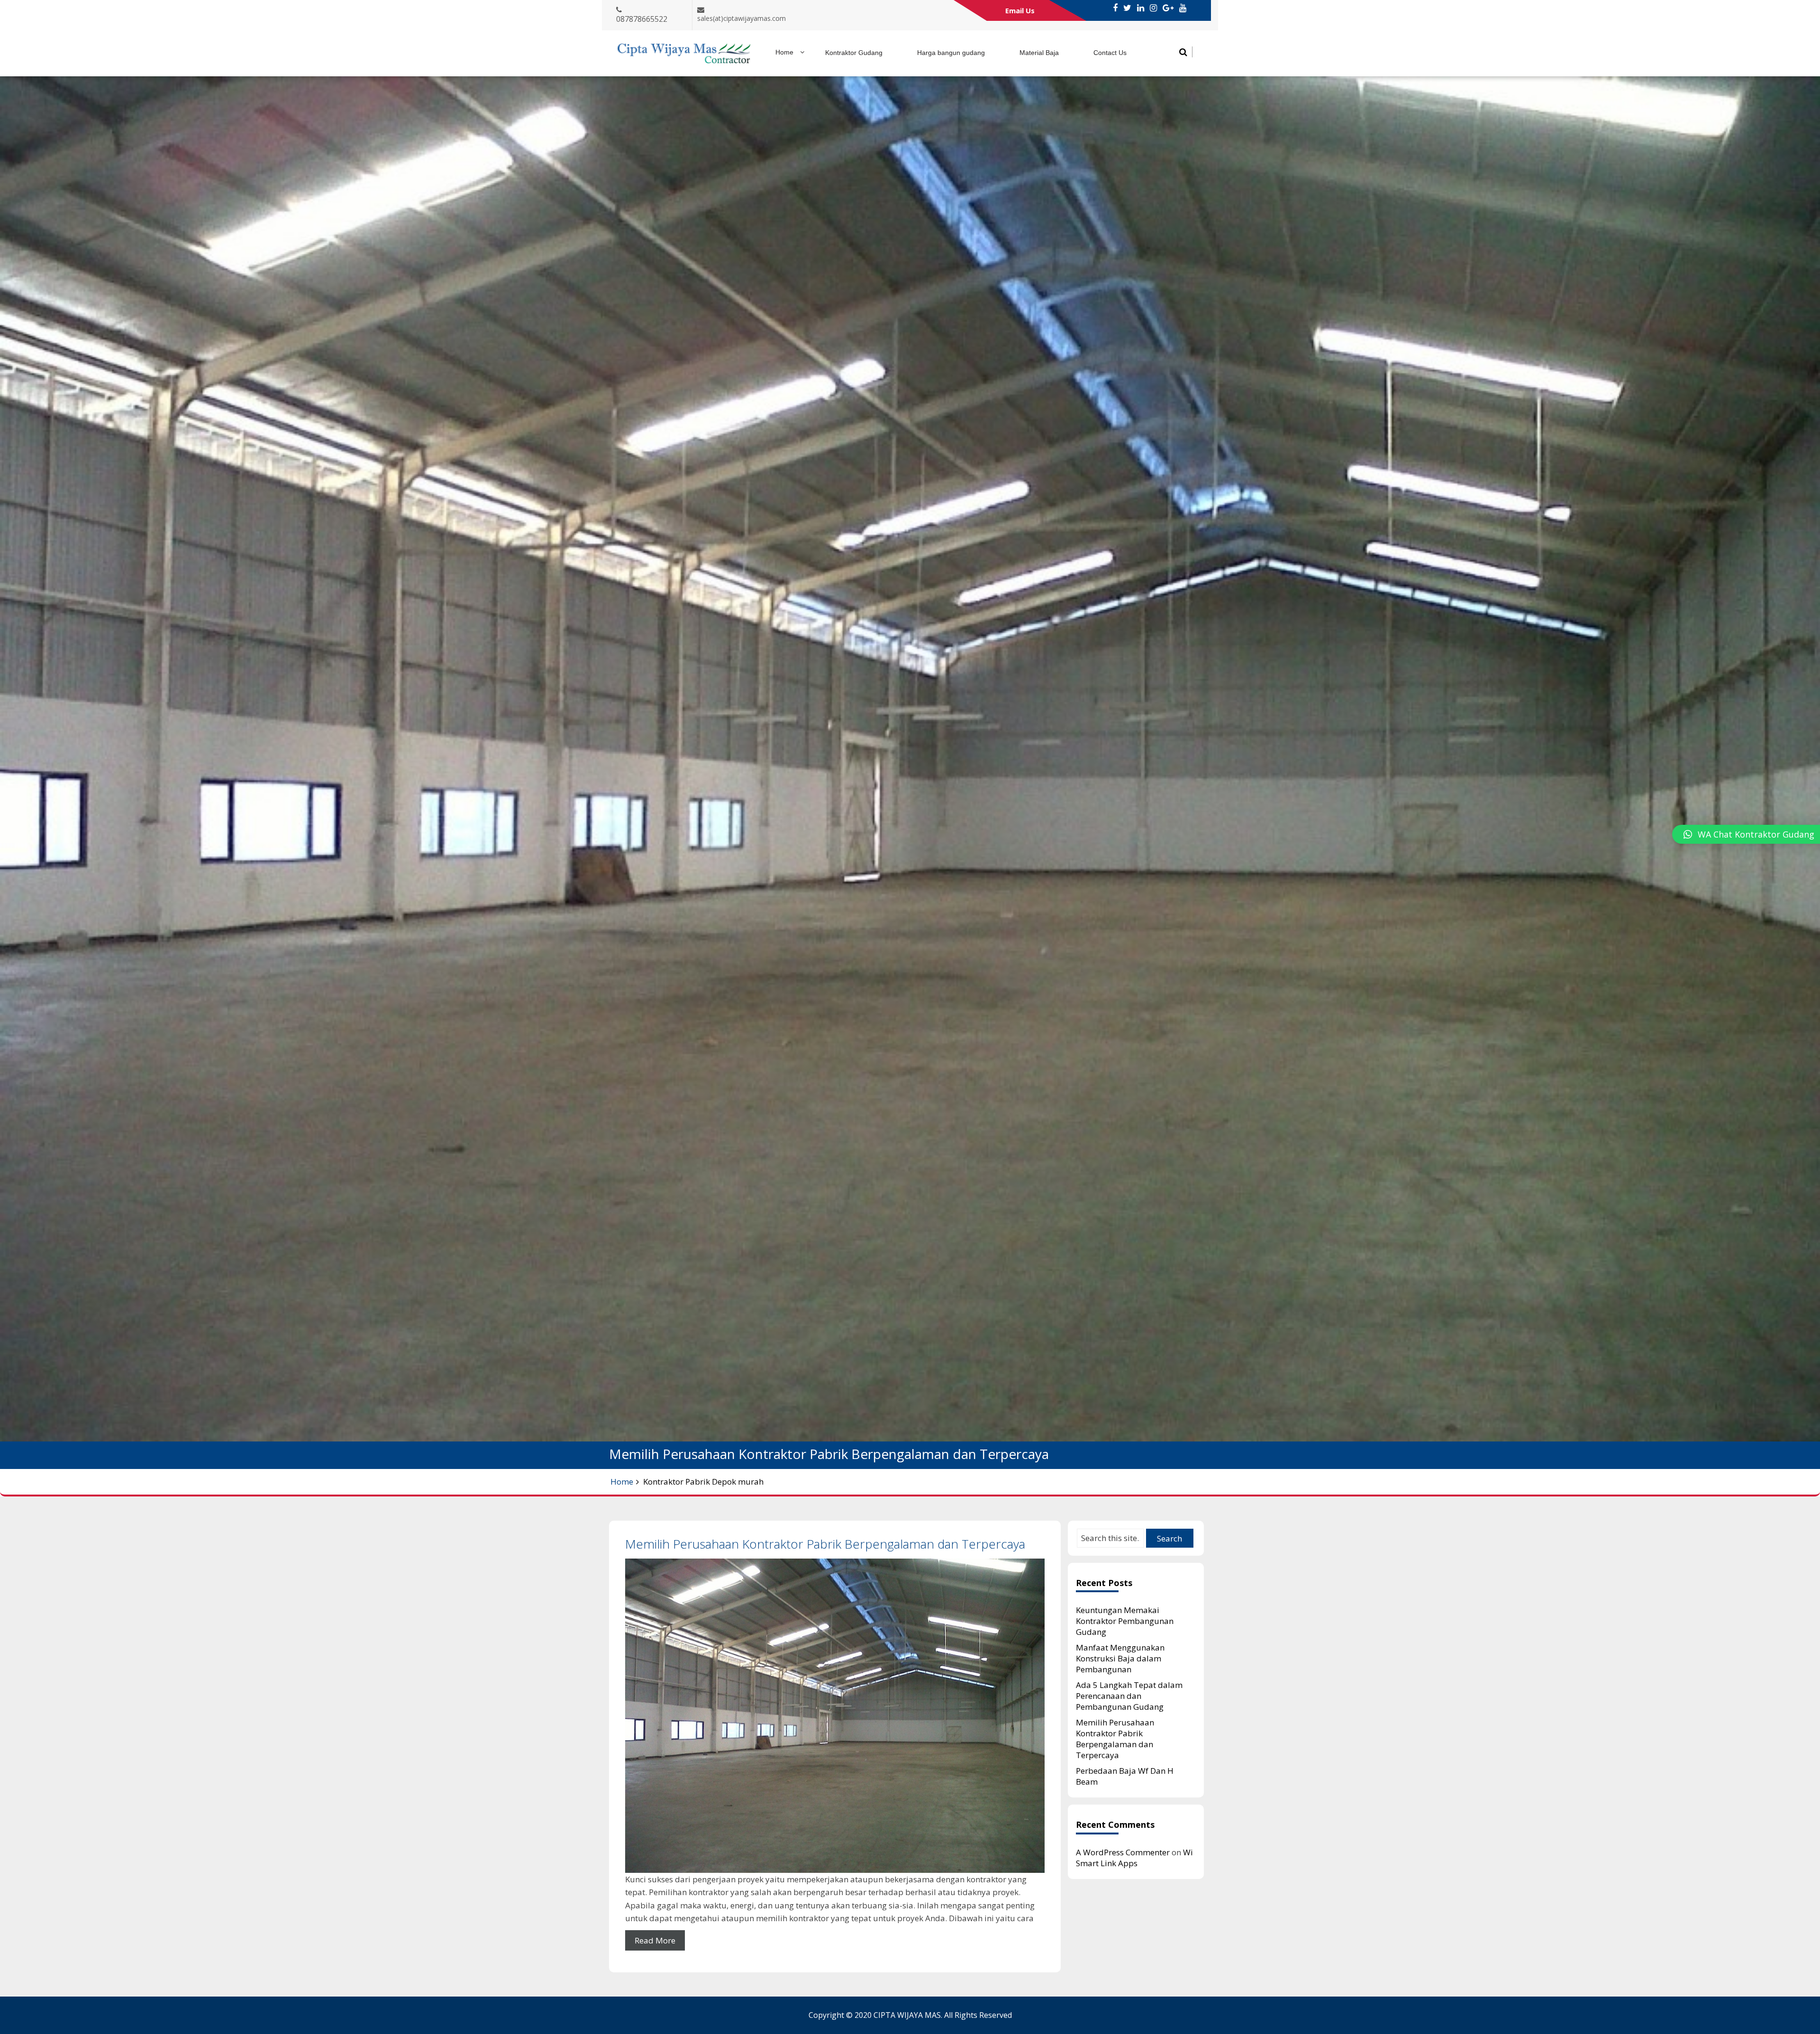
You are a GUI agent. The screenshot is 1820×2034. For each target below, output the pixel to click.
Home (784, 52)
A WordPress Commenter (1123, 1852)
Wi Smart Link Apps (1134, 1858)
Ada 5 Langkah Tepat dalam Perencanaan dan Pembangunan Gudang (1129, 1696)
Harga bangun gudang (951, 53)
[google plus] (1168, 8)
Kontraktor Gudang (854, 53)
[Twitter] (1127, 8)
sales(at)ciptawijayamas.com (742, 18)
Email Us (1020, 10)
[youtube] (1183, 8)
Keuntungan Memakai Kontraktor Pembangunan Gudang (1125, 1621)
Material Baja (1039, 53)
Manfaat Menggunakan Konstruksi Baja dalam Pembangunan (1120, 1658)
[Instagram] (1153, 8)
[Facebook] (1115, 8)
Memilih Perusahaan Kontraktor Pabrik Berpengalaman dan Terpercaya (825, 1544)
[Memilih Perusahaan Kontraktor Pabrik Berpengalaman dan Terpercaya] (835, 1716)
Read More (655, 1940)
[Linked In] (1141, 8)
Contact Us (1110, 53)
